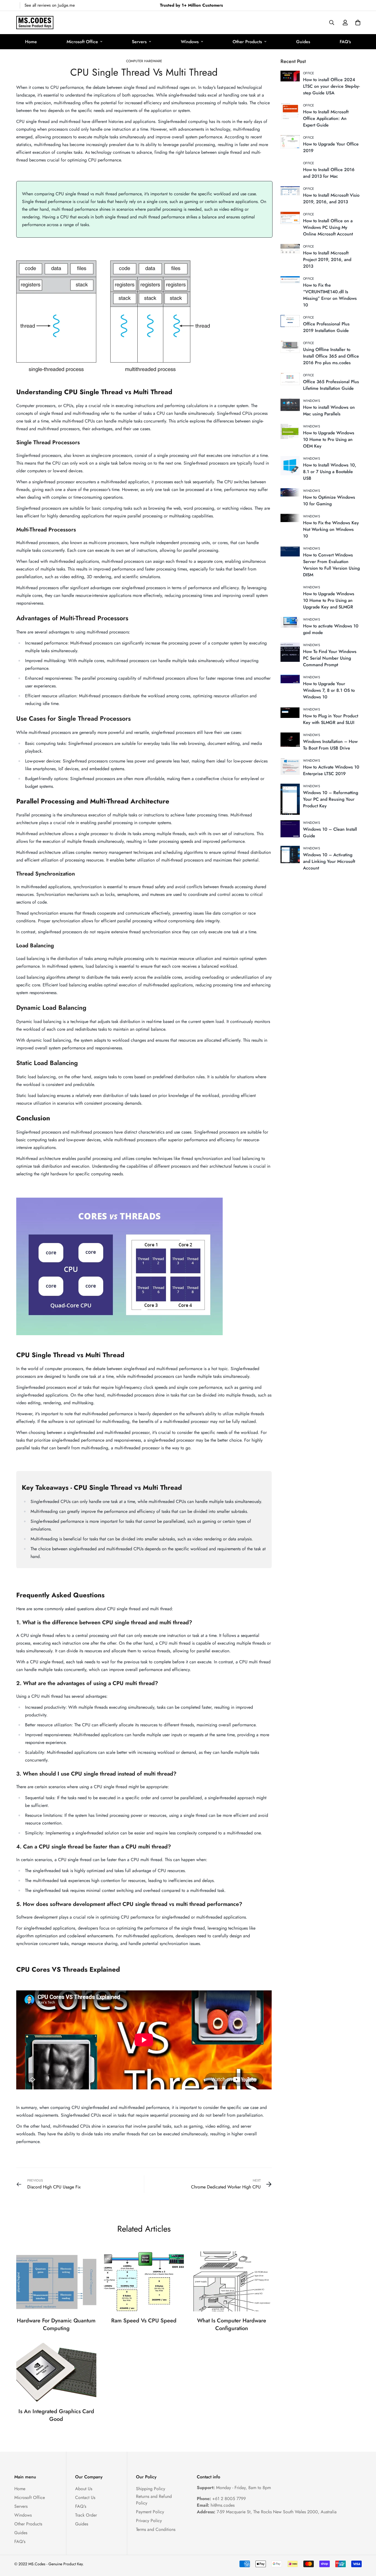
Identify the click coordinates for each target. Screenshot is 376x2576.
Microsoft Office (82, 42)
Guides (303, 42)
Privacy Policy (149, 2521)
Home (31, 42)
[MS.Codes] (35, 23)
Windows (190, 42)
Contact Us (85, 2497)
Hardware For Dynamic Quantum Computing (56, 2324)
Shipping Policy (151, 2489)
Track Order (86, 2515)
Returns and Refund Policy (154, 2500)
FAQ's (345, 42)
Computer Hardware (144, 61)
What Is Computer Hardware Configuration (232, 2324)
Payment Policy (150, 2512)
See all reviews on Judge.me (50, 5)
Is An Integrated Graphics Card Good (56, 2415)
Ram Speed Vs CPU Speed (144, 2321)
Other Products (247, 42)
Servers (139, 42)
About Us (84, 2489)
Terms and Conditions (156, 2529)
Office (309, 73)
